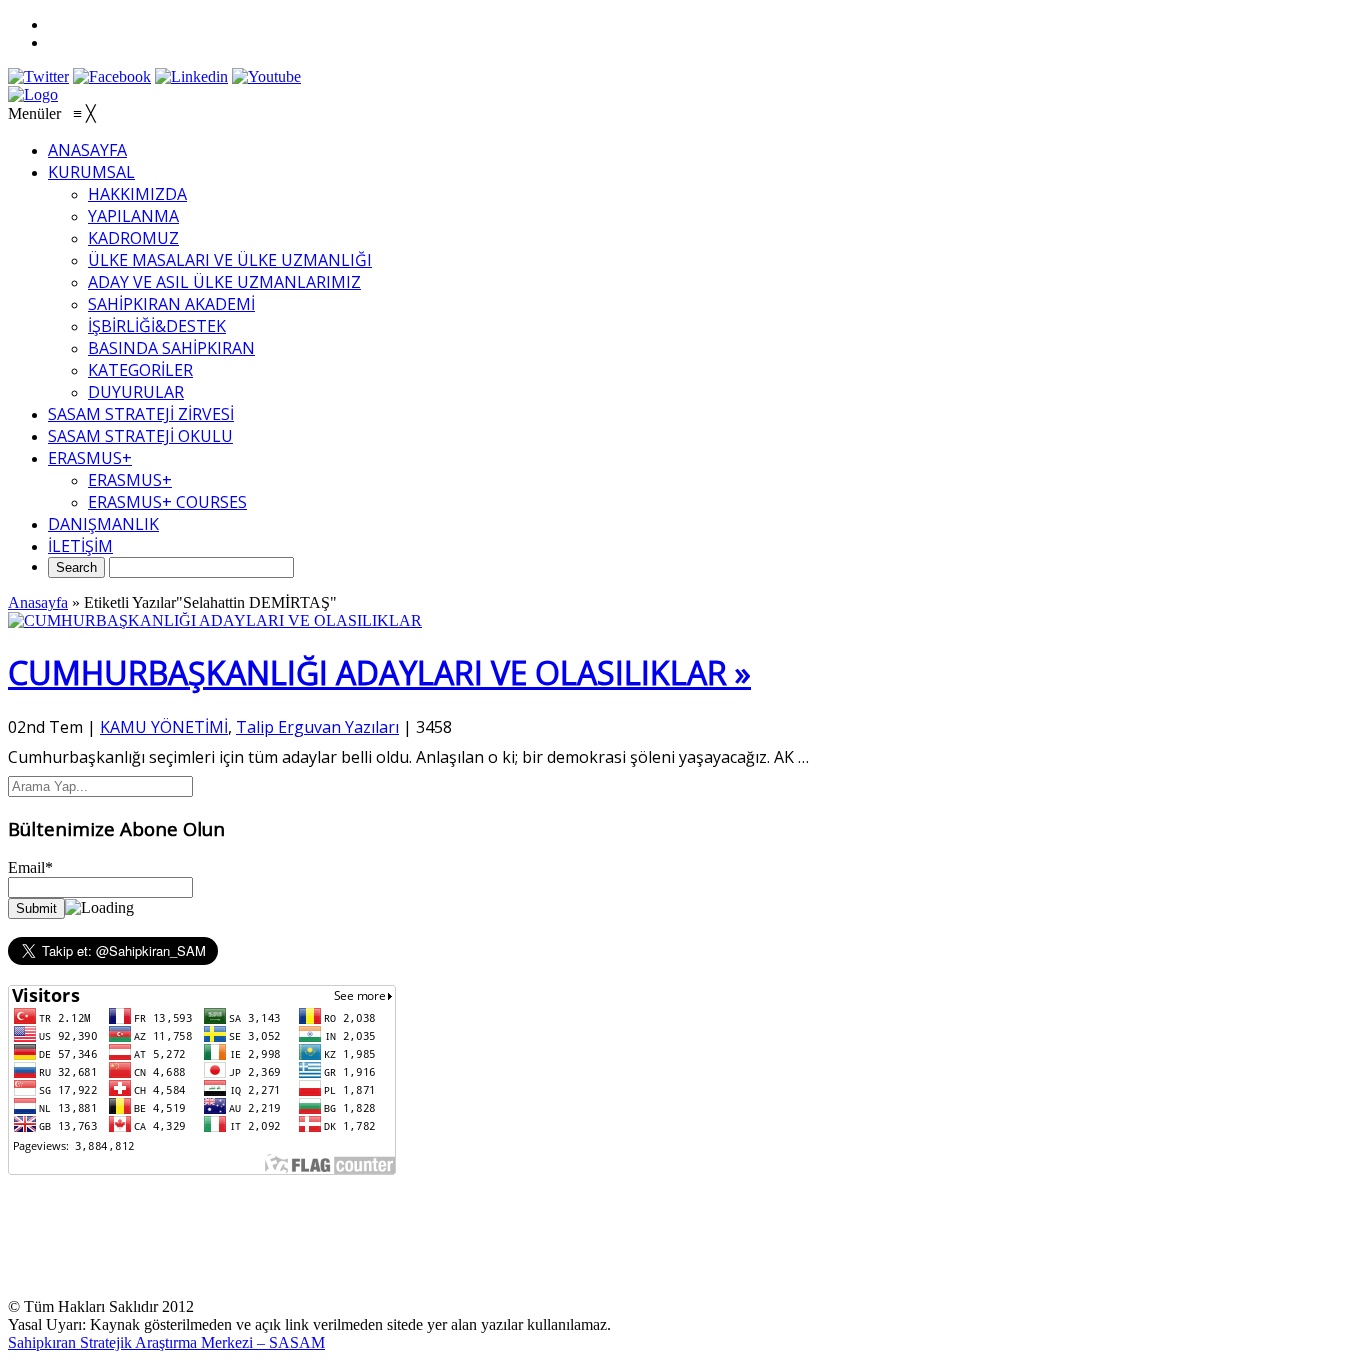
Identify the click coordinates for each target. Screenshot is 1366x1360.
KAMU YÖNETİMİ (164, 727)
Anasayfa (38, 602)
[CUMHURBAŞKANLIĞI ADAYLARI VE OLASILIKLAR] (215, 620)
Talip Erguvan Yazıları (317, 727)
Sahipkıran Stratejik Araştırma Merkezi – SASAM (166, 1342)
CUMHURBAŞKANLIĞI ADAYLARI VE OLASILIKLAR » (379, 672)
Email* (30, 867)
